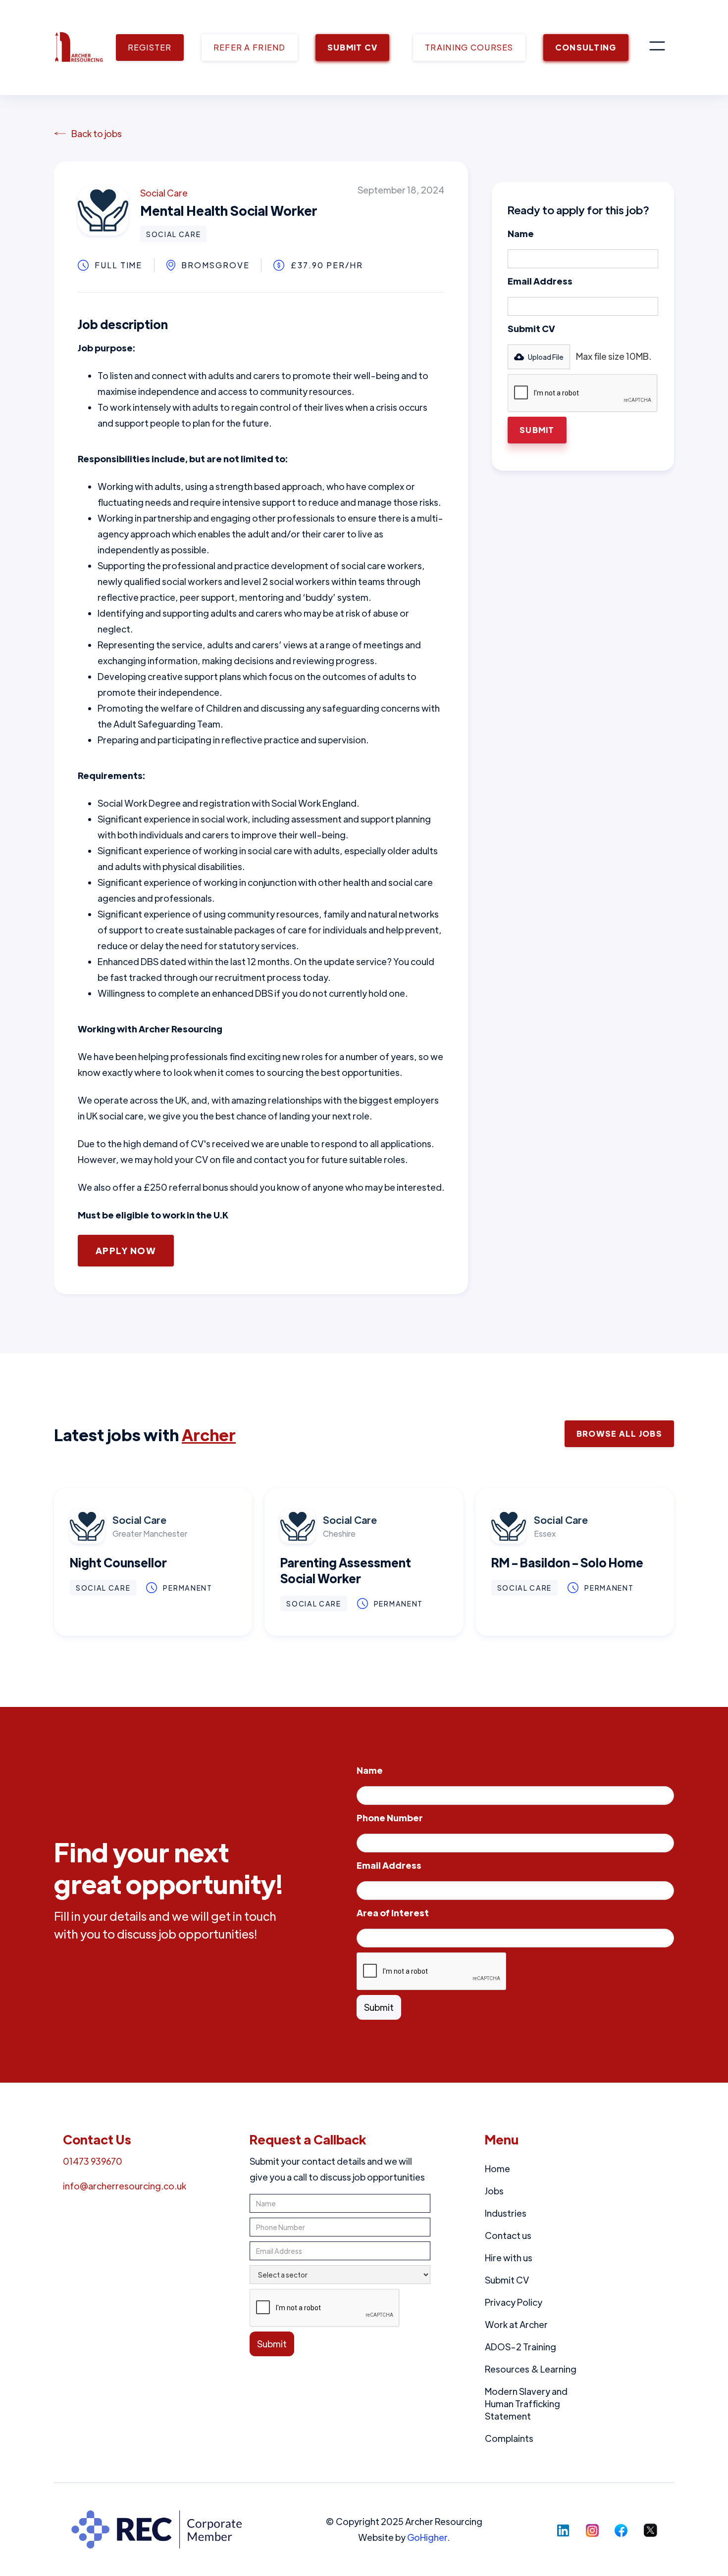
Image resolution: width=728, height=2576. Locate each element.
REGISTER (150, 47)
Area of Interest (393, 1913)
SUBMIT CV (353, 47)
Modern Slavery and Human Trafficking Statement (526, 2404)
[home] (79, 48)
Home (497, 2168)
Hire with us (509, 2258)
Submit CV (531, 328)
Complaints (509, 2438)
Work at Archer (516, 2324)
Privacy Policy (514, 2302)
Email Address (540, 281)
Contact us (508, 2235)
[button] (657, 48)
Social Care (164, 193)
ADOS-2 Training (520, 2347)
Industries (506, 2213)
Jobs (494, 2191)
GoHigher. (428, 2537)
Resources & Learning (531, 2369)
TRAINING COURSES (469, 47)
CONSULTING (586, 47)
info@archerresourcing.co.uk (125, 2186)
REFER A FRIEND (250, 47)
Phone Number (390, 1818)
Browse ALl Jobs (619, 1434)
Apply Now (126, 1250)
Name (521, 233)
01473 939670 (93, 2161)
